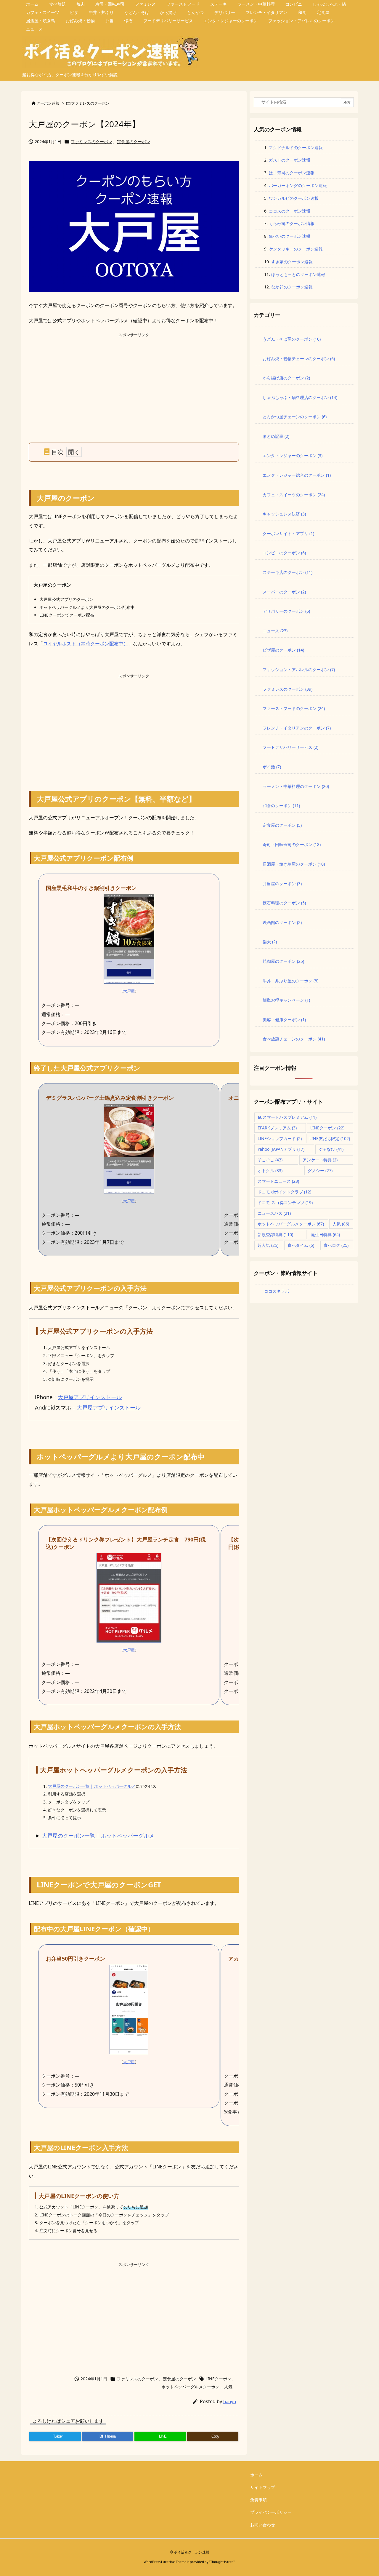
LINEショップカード (280, 1138)
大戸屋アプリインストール (90, 1397)
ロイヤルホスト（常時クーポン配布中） (86, 644)
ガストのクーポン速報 (290, 160)
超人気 (268, 1245)
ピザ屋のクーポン (283, 650)
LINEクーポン (218, 2379)
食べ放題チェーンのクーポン (294, 1039)
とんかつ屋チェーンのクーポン (295, 417)
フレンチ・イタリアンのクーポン (297, 728)
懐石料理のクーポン (284, 903)
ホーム (256, 2475)
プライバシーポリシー (271, 2512)
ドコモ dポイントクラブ (284, 1192)
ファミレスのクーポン (90, 103)
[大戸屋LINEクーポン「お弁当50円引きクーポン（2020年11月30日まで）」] (129, 2009)
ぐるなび (331, 1149)
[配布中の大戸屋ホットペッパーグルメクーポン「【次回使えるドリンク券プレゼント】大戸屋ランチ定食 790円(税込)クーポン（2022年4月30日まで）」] (129, 1597)
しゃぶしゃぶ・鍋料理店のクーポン (300, 397)
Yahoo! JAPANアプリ (281, 1149)
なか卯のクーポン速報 (292, 287)
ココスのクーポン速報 (290, 211)
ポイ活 (272, 767)
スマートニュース (278, 1181)
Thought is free (222, 2562)
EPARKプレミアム (277, 1128)
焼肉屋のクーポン (283, 961)
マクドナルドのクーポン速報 (296, 147)
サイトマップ (263, 2487)
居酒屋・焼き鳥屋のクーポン (294, 864)
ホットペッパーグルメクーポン (190, 2387)
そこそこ (270, 1160)
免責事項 (258, 2500)
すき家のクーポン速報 (292, 262)
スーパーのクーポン (284, 592)
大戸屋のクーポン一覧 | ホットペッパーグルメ (92, 1786)
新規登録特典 (275, 1234)
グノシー (320, 1170)
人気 (228, 2387)
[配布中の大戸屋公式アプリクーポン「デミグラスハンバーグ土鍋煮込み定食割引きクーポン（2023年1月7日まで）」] (129, 1148)
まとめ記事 (276, 436)
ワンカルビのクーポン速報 (294, 198)
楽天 (270, 942)
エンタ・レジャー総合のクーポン (297, 475)
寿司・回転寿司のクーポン (292, 844)
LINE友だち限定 (330, 1138)
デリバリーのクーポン (286, 611)
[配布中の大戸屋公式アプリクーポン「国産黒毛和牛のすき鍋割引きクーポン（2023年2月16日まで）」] (129, 938)
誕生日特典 (325, 1234)
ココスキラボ (277, 1291)
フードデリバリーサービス (290, 747)
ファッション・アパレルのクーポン (299, 669)
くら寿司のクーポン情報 (292, 223)
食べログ (336, 1245)
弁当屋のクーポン (282, 884)
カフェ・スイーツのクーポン (294, 495)
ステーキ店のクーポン (288, 572)
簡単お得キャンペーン (286, 1000)
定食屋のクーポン (134, 142)
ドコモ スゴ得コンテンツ (285, 1202)
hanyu (230, 2401)
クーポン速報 (48, 103)
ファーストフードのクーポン (294, 708)
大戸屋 (129, 991)
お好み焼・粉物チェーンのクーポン (299, 359)
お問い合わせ (263, 2525)
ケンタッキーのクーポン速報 (296, 249)
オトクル (270, 1170)
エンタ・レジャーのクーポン (293, 455)
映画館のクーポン (282, 922)
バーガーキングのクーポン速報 (298, 185)
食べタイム (301, 1245)
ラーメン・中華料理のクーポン (296, 786)
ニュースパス (274, 1213)
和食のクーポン (281, 806)
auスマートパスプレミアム (287, 1117)
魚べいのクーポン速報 (290, 236)
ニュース (275, 631)
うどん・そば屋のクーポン (292, 339)
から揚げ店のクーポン (286, 378)
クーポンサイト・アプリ (288, 533)
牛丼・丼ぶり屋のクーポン (290, 981)
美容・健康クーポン (284, 1020)
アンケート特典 (320, 1160)
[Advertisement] (134, 380)
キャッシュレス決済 (284, 514)
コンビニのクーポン (284, 553)
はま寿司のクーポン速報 (292, 173)
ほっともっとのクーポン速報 (298, 274)
